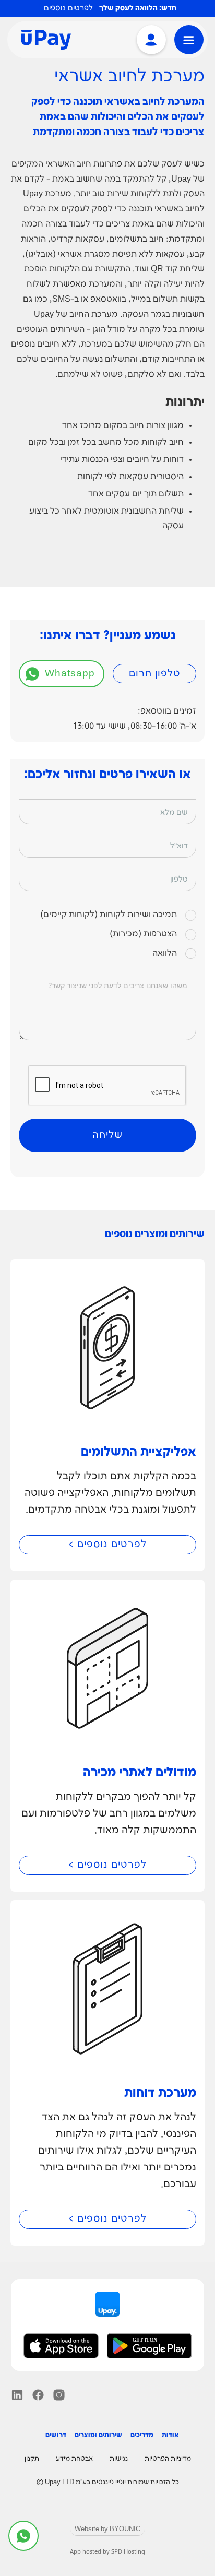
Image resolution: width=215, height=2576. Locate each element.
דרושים (56, 2435)
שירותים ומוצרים (98, 2435)
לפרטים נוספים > (107, 1545)
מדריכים (142, 2435)
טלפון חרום (155, 674)
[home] (43, 40)
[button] (189, 40)
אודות (170, 2435)
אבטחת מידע (74, 2459)
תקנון (32, 2459)
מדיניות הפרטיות (168, 2459)
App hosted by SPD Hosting (107, 2551)
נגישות (119, 2459)
